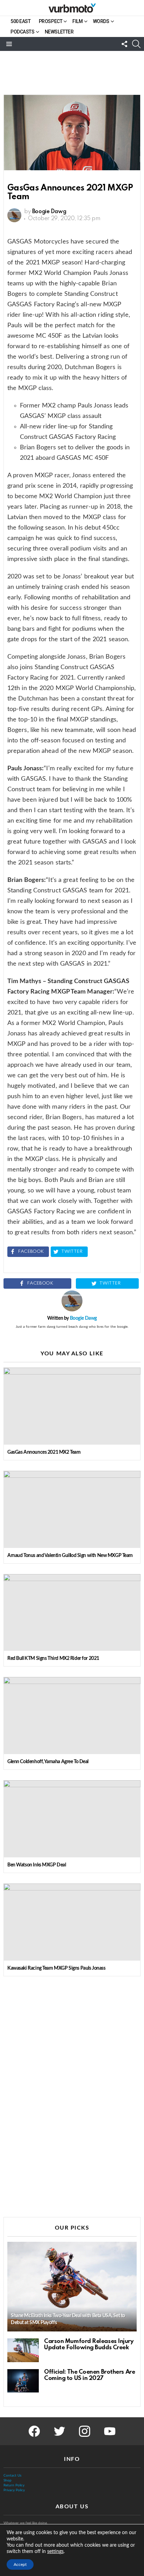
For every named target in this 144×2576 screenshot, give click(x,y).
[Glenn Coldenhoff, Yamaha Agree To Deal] (72, 1716)
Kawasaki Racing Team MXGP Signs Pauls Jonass (56, 1968)
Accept (20, 2564)
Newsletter (59, 32)
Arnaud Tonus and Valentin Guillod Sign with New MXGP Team (70, 1556)
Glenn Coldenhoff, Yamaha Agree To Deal (48, 1762)
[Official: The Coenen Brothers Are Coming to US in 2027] (23, 2381)
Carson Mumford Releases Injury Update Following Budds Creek (89, 2345)
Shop (8, 2480)
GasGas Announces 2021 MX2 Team (44, 1452)
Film (77, 21)
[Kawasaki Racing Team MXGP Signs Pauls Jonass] (72, 1922)
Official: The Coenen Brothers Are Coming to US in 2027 (89, 2375)
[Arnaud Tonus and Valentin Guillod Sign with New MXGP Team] (72, 1509)
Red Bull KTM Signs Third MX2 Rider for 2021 (53, 1658)
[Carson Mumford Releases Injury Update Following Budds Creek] (23, 2350)
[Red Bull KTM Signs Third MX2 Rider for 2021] (72, 1613)
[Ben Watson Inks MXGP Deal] (72, 1819)
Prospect (51, 21)
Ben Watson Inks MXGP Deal (37, 1865)
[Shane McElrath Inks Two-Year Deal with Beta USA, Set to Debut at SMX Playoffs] (72, 2287)
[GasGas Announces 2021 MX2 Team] (72, 1406)
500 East (21, 21)
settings (55, 2552)
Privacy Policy (14, 2490)
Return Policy (14, 2485)
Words (101, 21)
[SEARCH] (136, 44)
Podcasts (23, 32)
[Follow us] (124, 44)
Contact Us (12, 2476)
